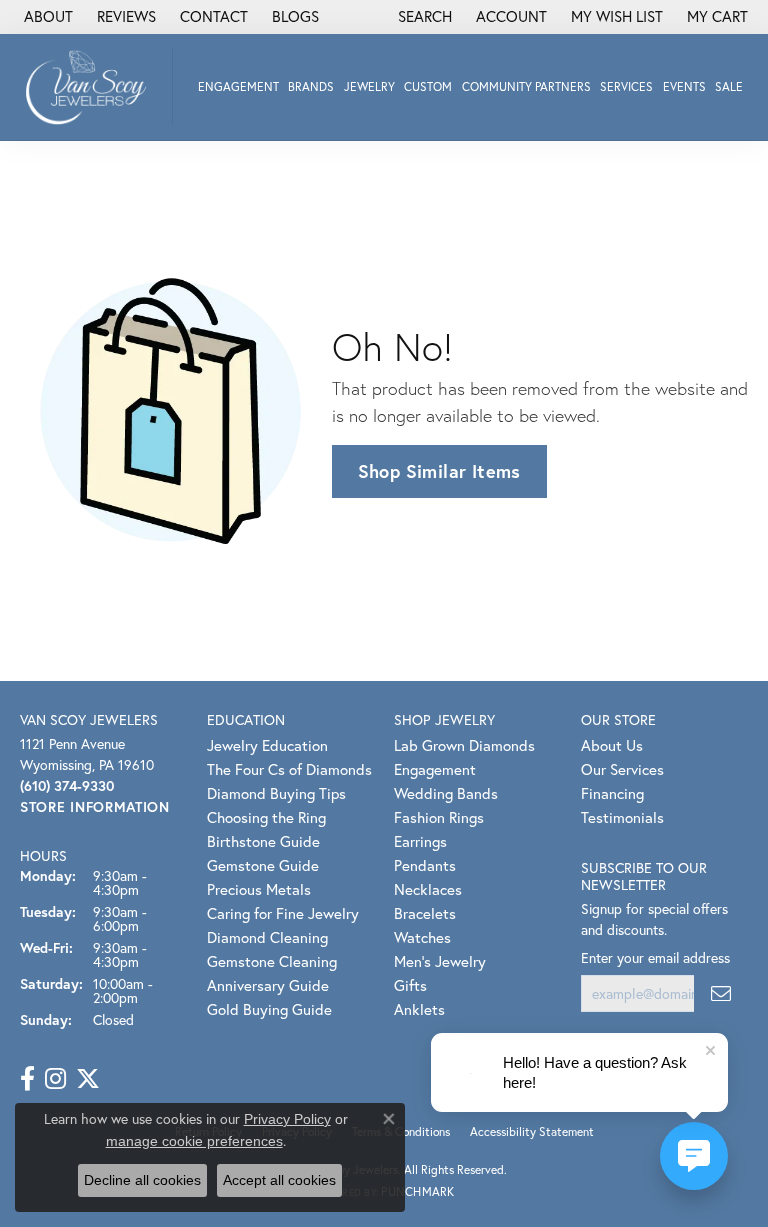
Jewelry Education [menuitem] (267, 745)
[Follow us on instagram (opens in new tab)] (55, 1079)
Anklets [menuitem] (419, 1009)
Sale (729, 86)
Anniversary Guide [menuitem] (268, 985)
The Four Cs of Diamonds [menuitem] (289, 769)
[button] (423, 17)
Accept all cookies (279, 1180)
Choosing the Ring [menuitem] (266, 817)
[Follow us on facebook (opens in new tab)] (27, 1079)
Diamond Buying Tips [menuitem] (276, 793)
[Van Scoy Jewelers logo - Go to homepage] (91, 87)
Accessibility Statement (532, 1131)
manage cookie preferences (194, 1141)
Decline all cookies (142, 1180)
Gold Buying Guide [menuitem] (269, 1009)
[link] (46, 17)
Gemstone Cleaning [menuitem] (272, 961)
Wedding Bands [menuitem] (446, 793)
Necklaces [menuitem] (428, 889)
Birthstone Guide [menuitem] (263, 841)
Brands (311, 86)
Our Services (622, 769)
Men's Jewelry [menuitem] (440, 961)
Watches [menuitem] (422, 937)
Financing (612, 793)
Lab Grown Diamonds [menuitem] (464, 745)
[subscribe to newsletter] (721, 993)
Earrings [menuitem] (420, 841)
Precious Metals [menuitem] (259, 889)
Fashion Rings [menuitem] (439, 817)
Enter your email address (655, 957)
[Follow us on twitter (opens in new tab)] (88, 1079)
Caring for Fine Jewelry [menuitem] (283, 913)
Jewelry (369, 86)
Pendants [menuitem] (425, 865)
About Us (612, 745)
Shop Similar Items (439, 471)
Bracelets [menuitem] (425, 913)
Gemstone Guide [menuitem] (263, 865)
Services (626, 86)
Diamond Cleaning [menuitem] (267, 937)
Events (684, 86)
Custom (428, 86)
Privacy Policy (287, 1119)
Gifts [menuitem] (410, 985)
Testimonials (622, 817)
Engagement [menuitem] (435, 769)
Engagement (238, 86)
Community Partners (526, 86)
